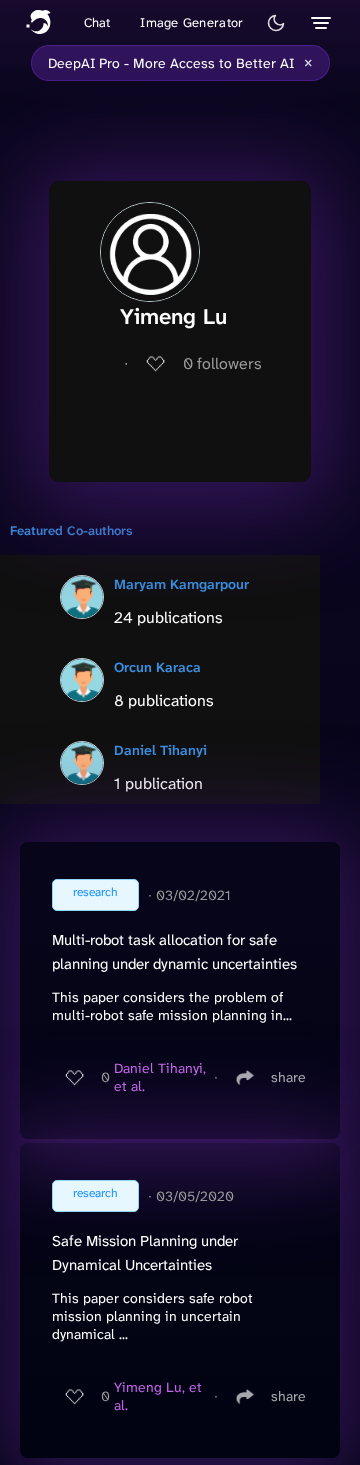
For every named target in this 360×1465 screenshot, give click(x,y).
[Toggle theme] (276, 23)
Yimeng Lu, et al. (158, 1396)
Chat (97, 22)
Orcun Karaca (157, 667)
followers (222, 363)
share (288, 1077)
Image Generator (191, 22)
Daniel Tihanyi (160, 750)
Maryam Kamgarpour (181, 584)
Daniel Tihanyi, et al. (160, 1077)
